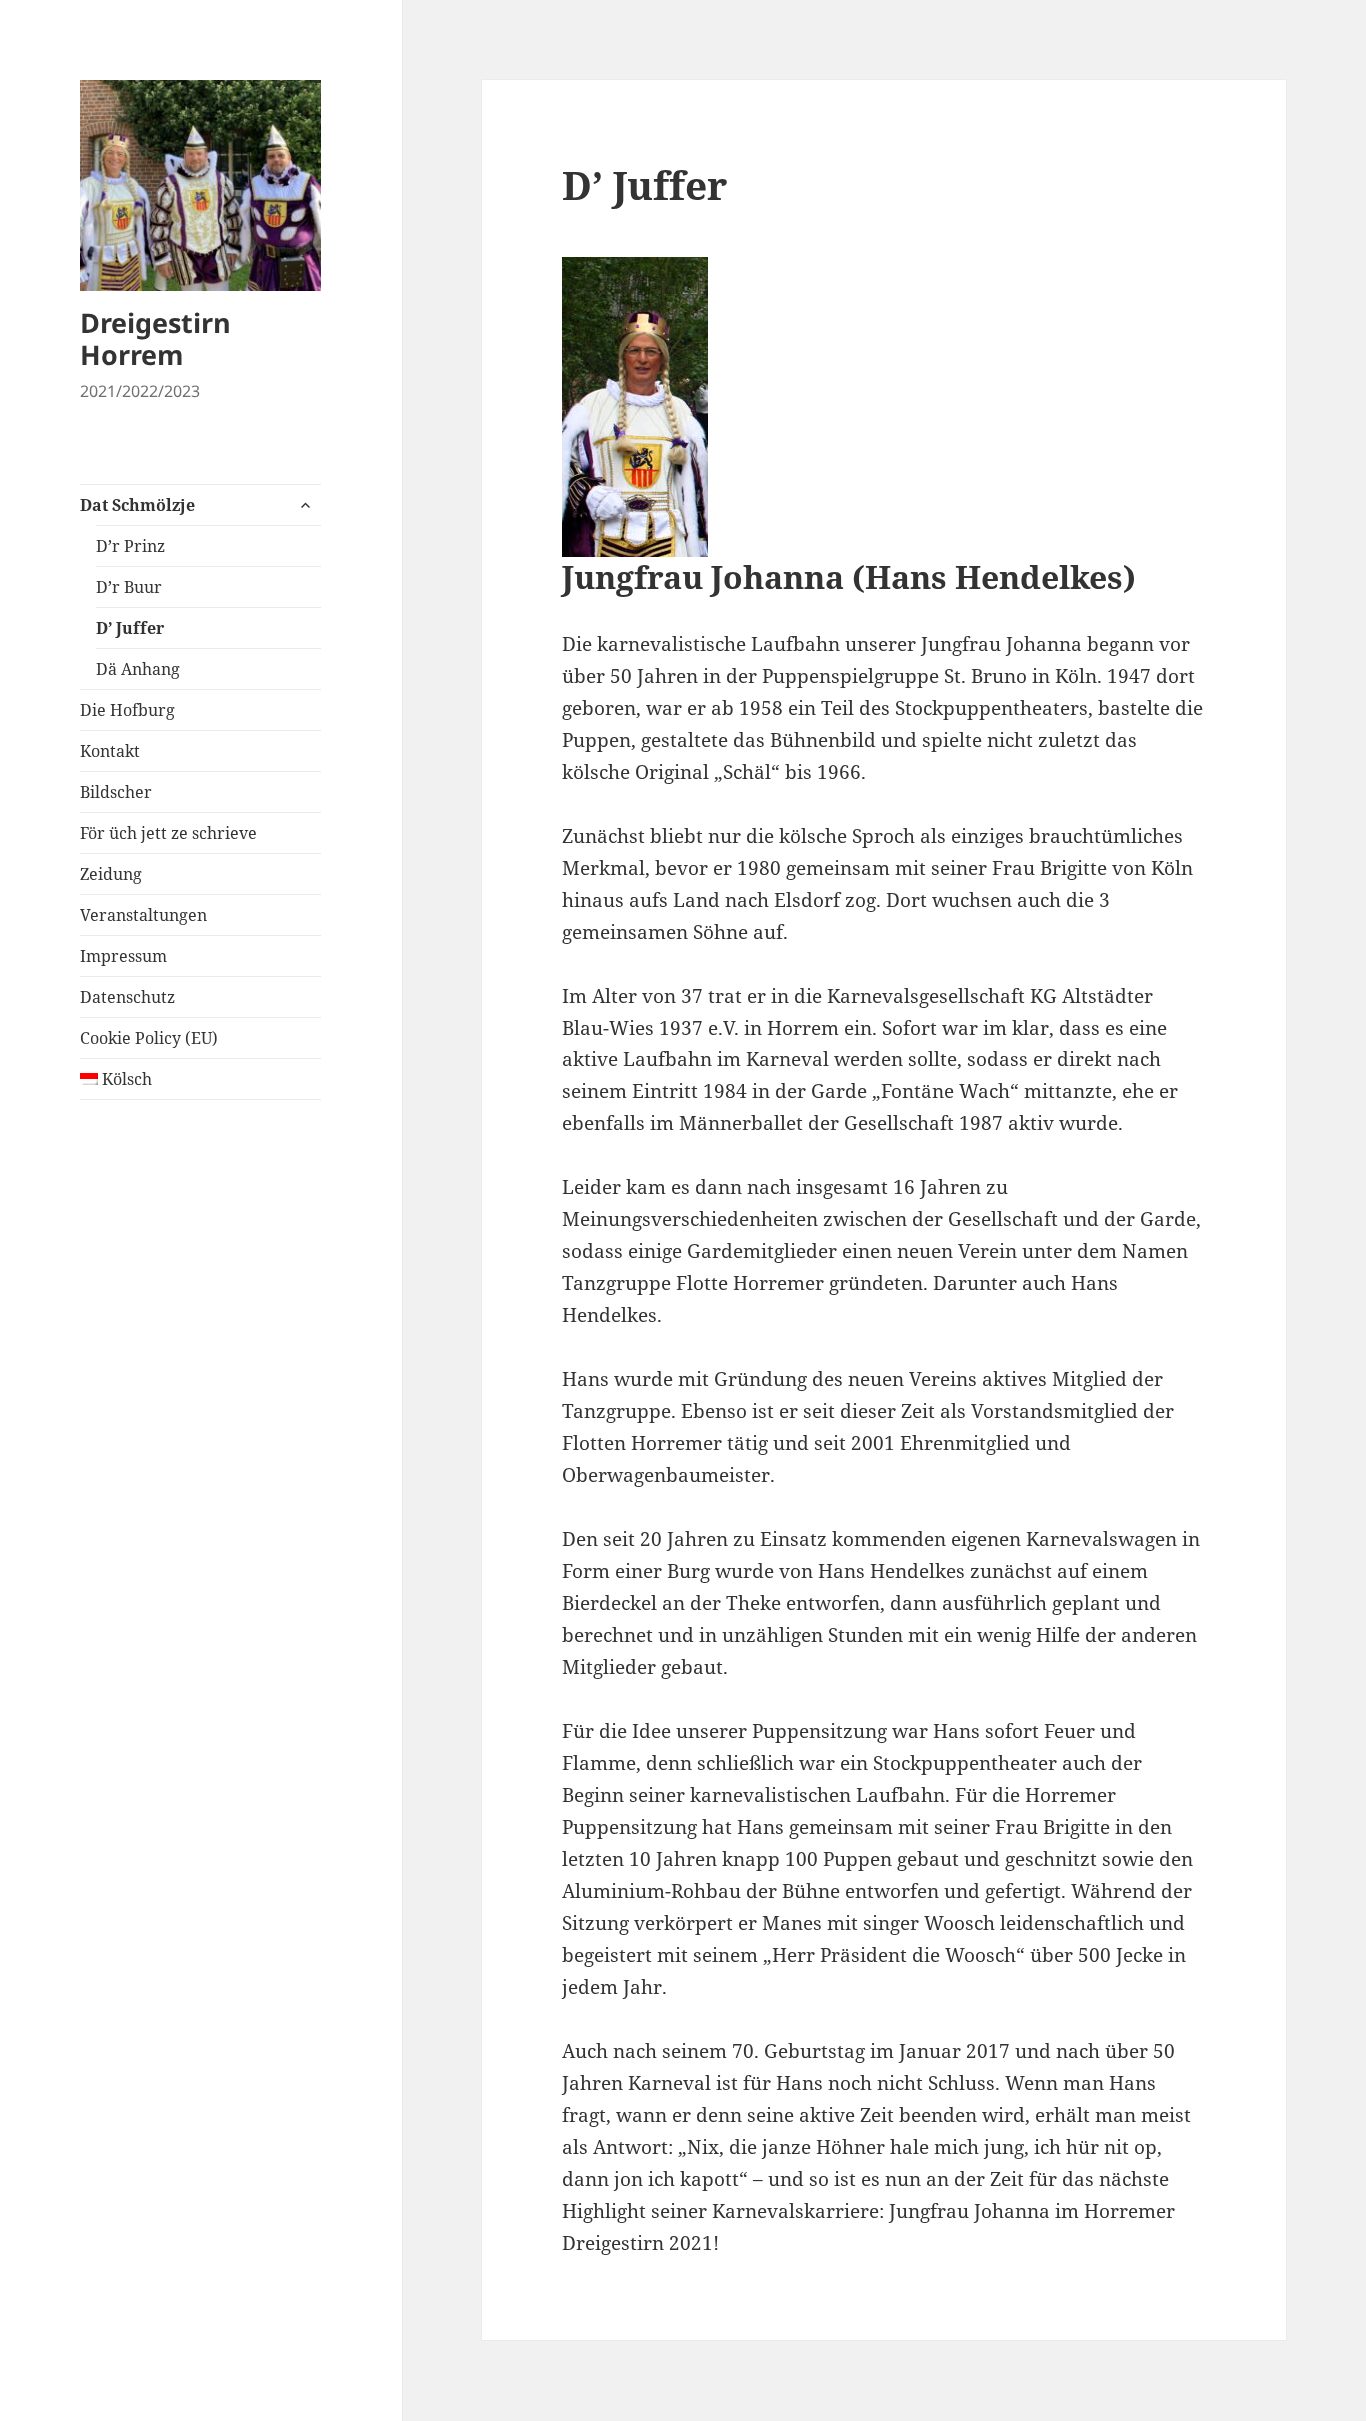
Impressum (123, 956)
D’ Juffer (130, 628)
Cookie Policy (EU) (149, 1038)
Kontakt (110, 751)
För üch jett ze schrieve (168, 833)
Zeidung (111, 874)
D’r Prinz (130, 546)
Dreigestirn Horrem (155, 338)
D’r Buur (129, 587)
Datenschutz (127, 997)
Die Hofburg (127, 710)
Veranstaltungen (143, 915)
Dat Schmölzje (137, 505)
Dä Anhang (138, 669)
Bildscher (116, 792)
